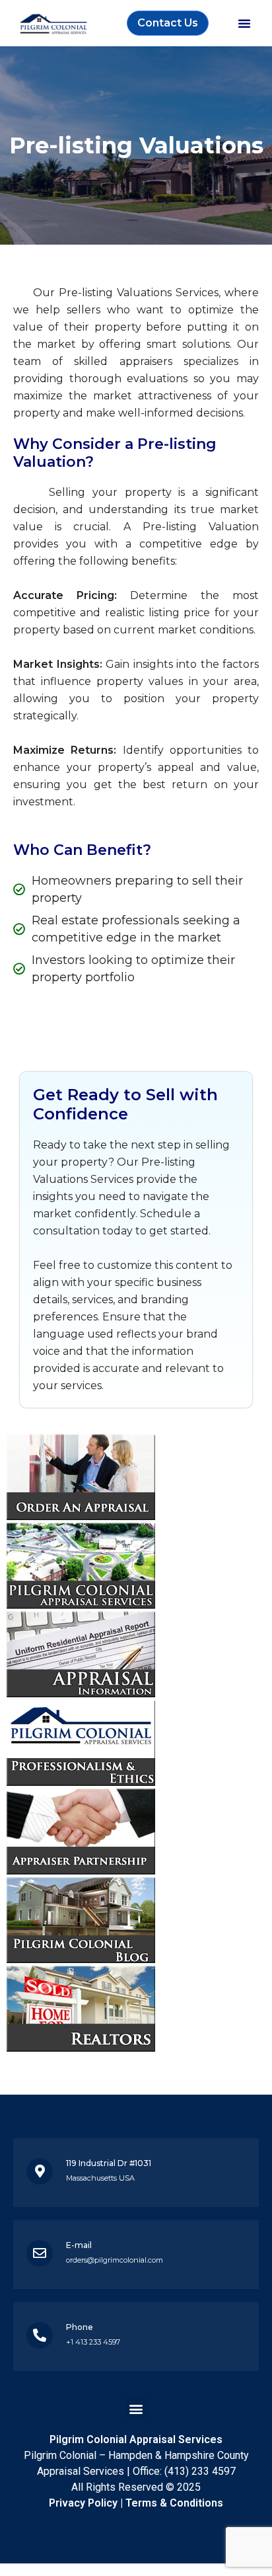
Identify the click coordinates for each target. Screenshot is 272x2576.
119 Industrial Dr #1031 (109, 2163)
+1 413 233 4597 (93, 2342)
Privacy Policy (83, 2503)
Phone (80, 2327)
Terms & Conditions (174, 2503)
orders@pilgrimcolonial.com (115, 2260)
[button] (244, 23)
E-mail (79, 2245)
